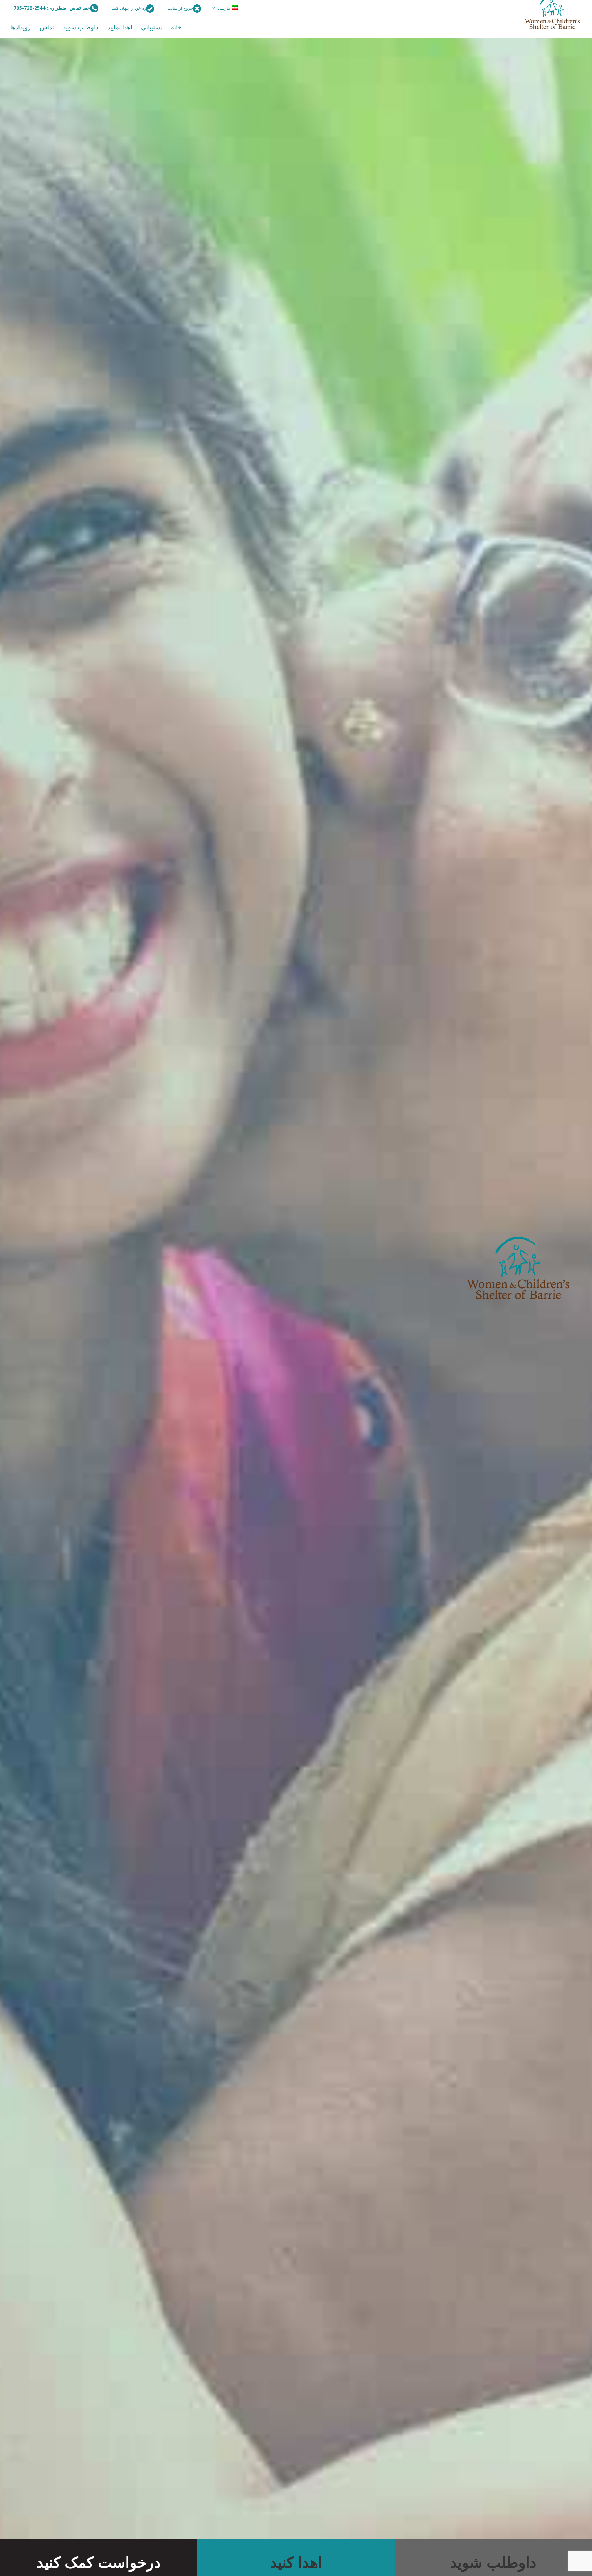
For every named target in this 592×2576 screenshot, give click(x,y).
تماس (47, 28)
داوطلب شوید (81, 28)
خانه (176, 28)
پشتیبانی (152, 28)
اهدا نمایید (120, 28)
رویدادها (21, 28)
